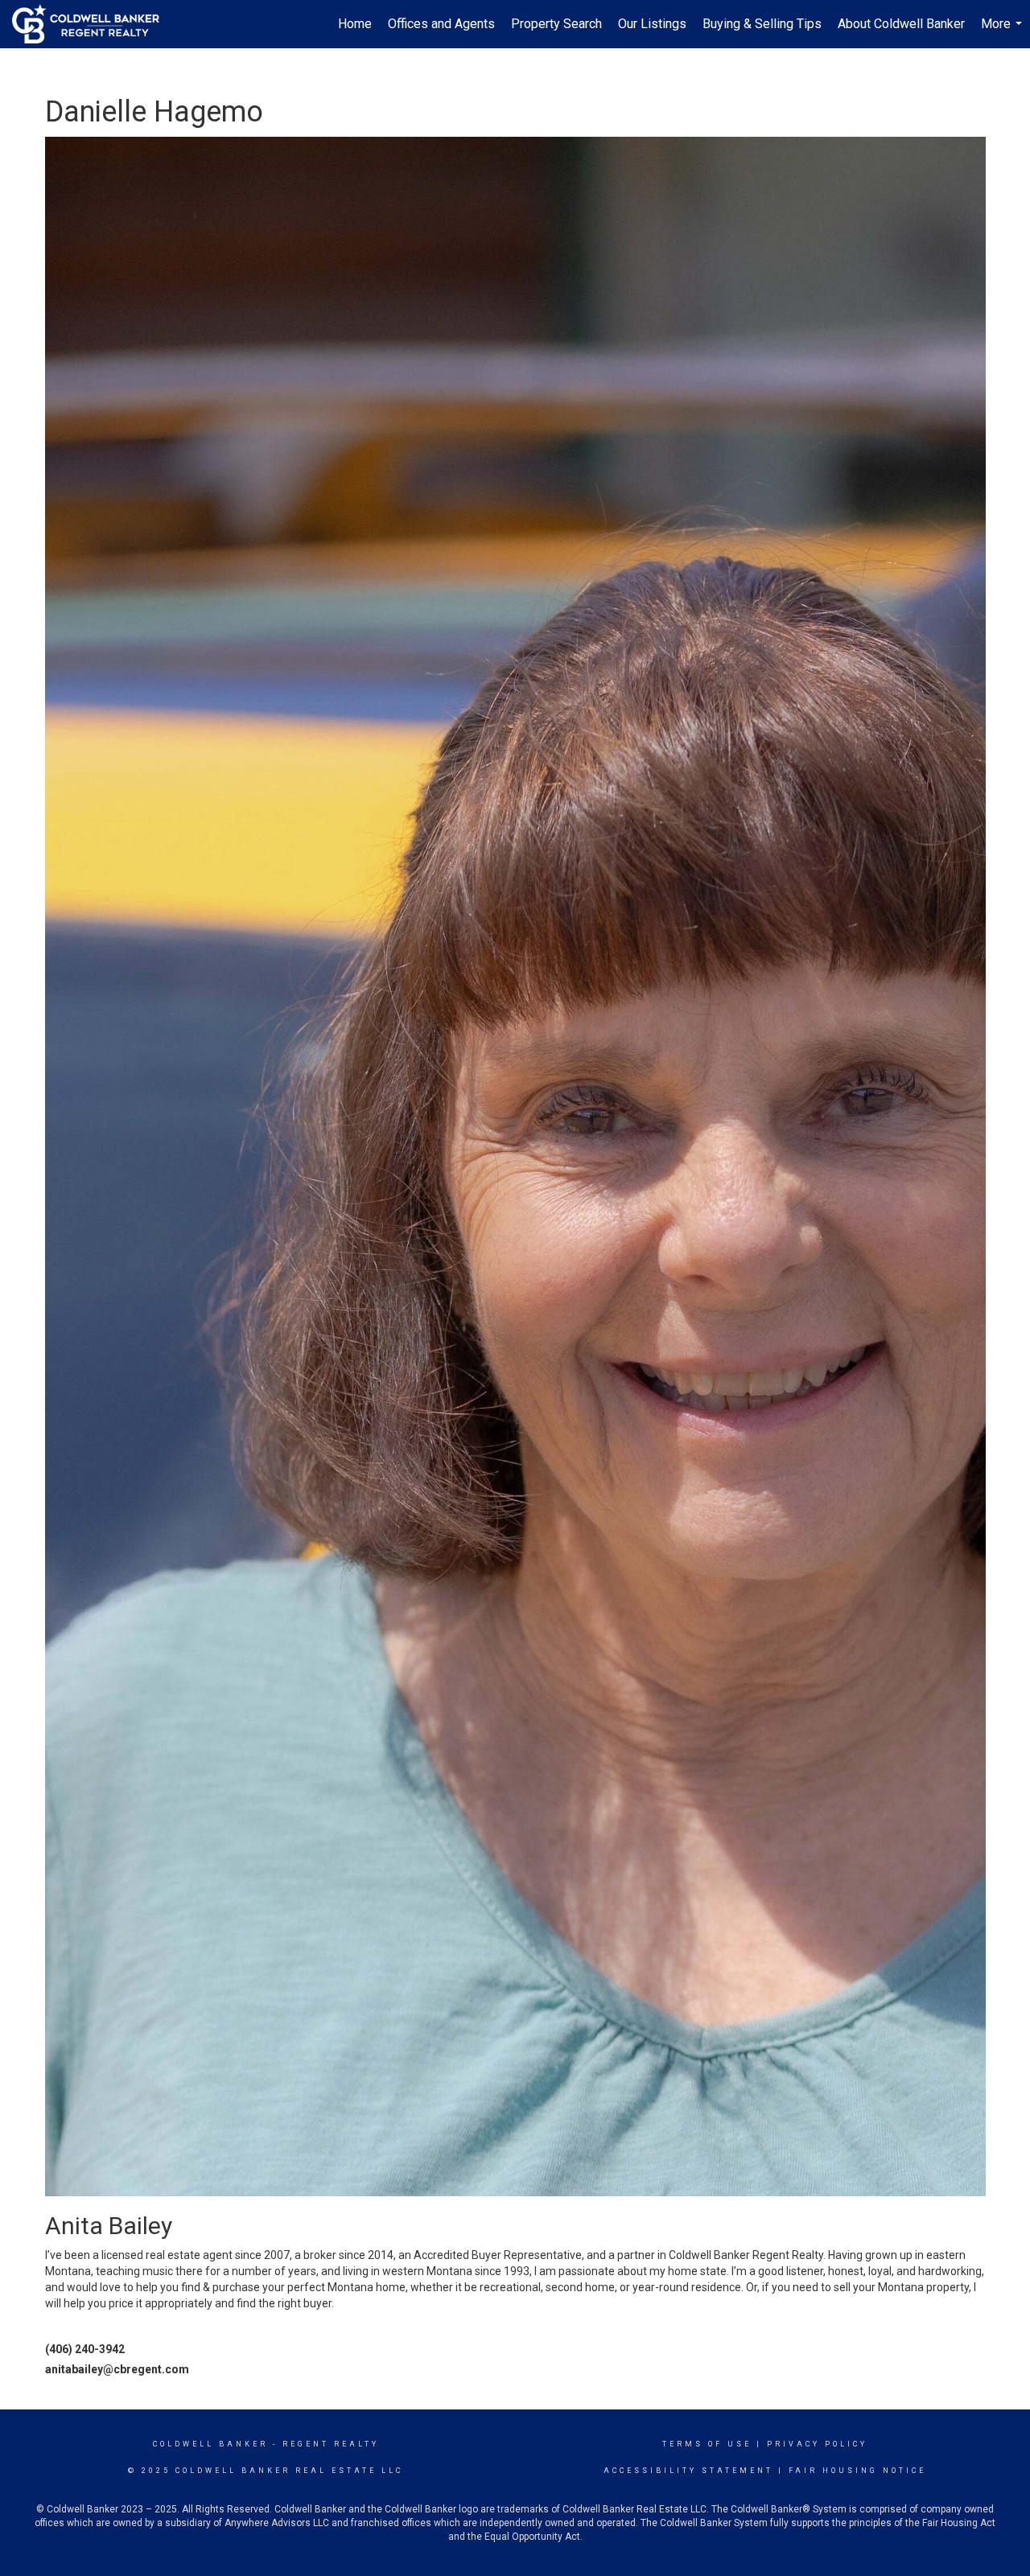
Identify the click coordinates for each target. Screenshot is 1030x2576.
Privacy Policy (817, 2444)
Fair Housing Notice (857, 2471)
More (1003, 32)
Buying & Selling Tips (762, 24)
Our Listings (652, 24)
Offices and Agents (441, 24)
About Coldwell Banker (901, 24)
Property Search (556, 24)
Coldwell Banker (210, 2444)
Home (355, 24)
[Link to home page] (94, 24)
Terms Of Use (707, 2444)
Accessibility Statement (688, 2471)
